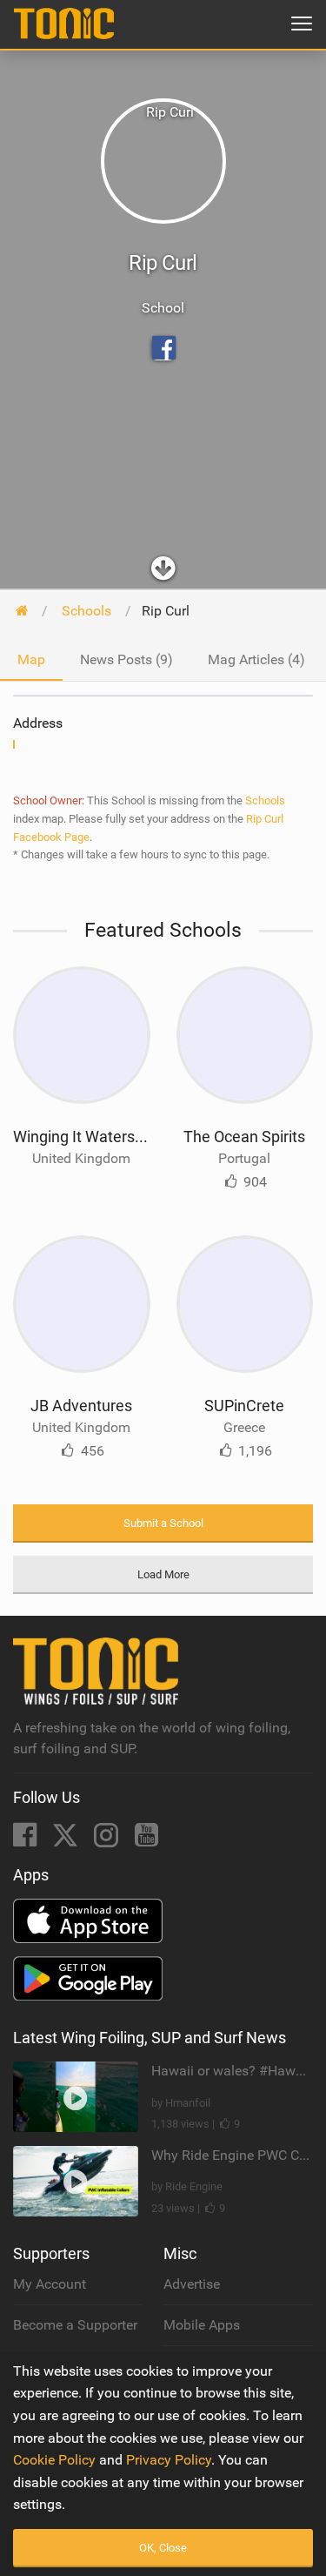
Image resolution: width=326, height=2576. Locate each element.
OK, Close (163, 2548)
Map (31, 659)
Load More (163, 1574)
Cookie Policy (54, 2460)
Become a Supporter (75, 2325)
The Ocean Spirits (244, 1137)
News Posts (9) (126, 659)
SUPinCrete (244, 1406)
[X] (67, 1840)
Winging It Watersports (92, 1137)
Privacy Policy (169, 2460)
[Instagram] (108, 1840)
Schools (265, 800)
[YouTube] (146, 1840)
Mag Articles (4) (256, 659)
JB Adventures (81, 1406)
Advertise (192, 2284)
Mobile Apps (202, 2325)
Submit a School (163, 1523)
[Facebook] (27, 1840)
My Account (50, 2284)
